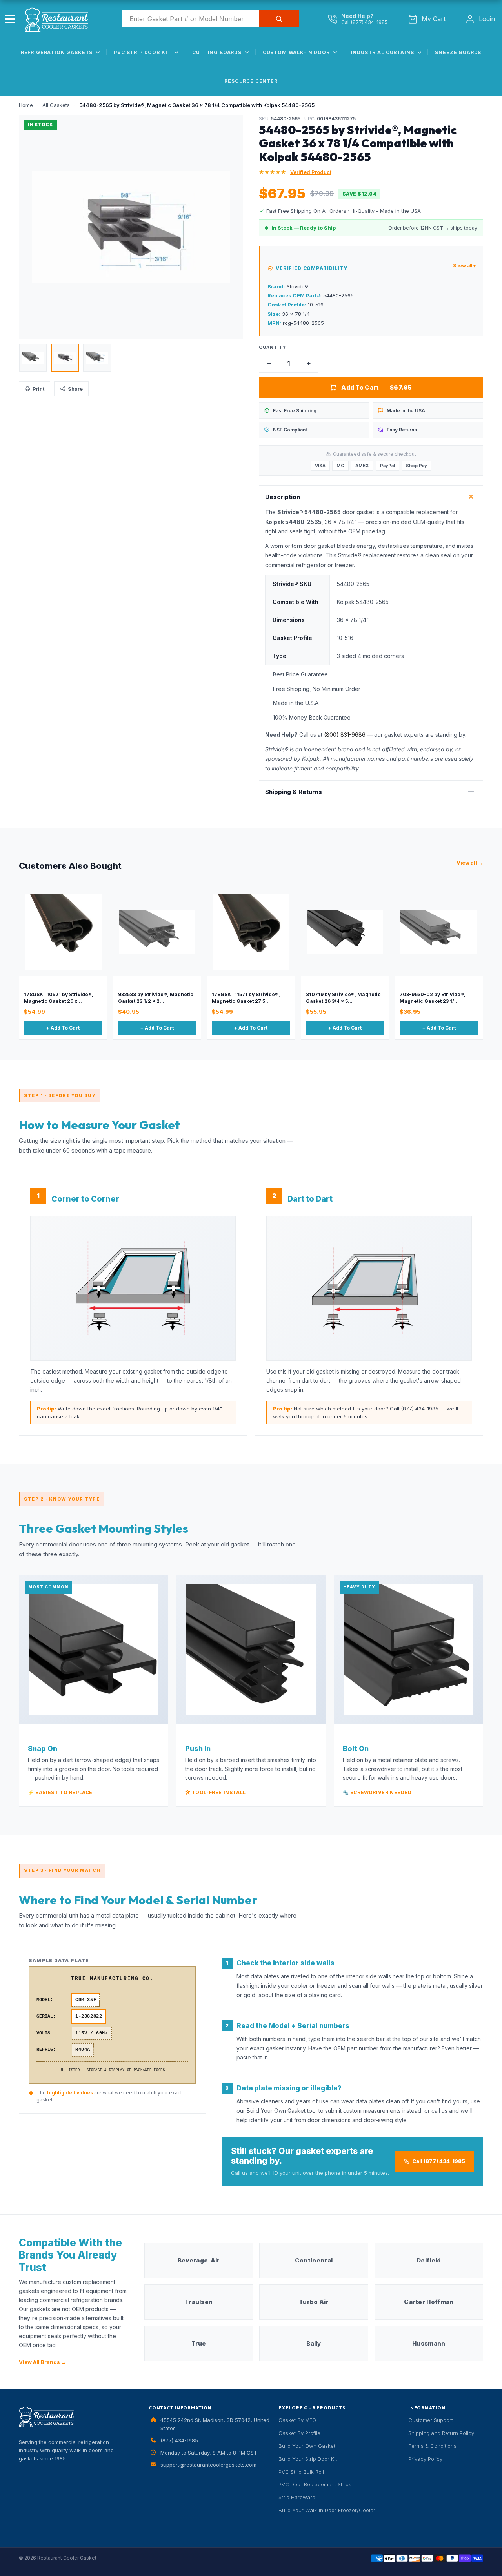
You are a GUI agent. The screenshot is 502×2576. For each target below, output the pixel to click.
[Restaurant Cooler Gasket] (59, 18)
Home (26, 105)
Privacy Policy (425, 2459)
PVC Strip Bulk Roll (301, 2472)
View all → (470, 863)
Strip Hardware (297, 2497)
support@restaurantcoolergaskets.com (208, 2465)
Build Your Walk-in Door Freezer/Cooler (327, 2510)
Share (75, 389)
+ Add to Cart (63, 1028)
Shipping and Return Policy (441, 2433)
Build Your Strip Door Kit (308, 2459)
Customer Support (431, 2420)
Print (38, 389)
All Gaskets (56, 105)
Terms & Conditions (432, 2446)
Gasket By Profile (299, 2433)
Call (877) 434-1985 (439, 2161)
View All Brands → (43, 2362)
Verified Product (311, 172)
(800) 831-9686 (345, 735)
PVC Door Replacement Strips (315, 2484)
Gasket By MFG (297, 2420)
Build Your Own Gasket (307, 2446)
